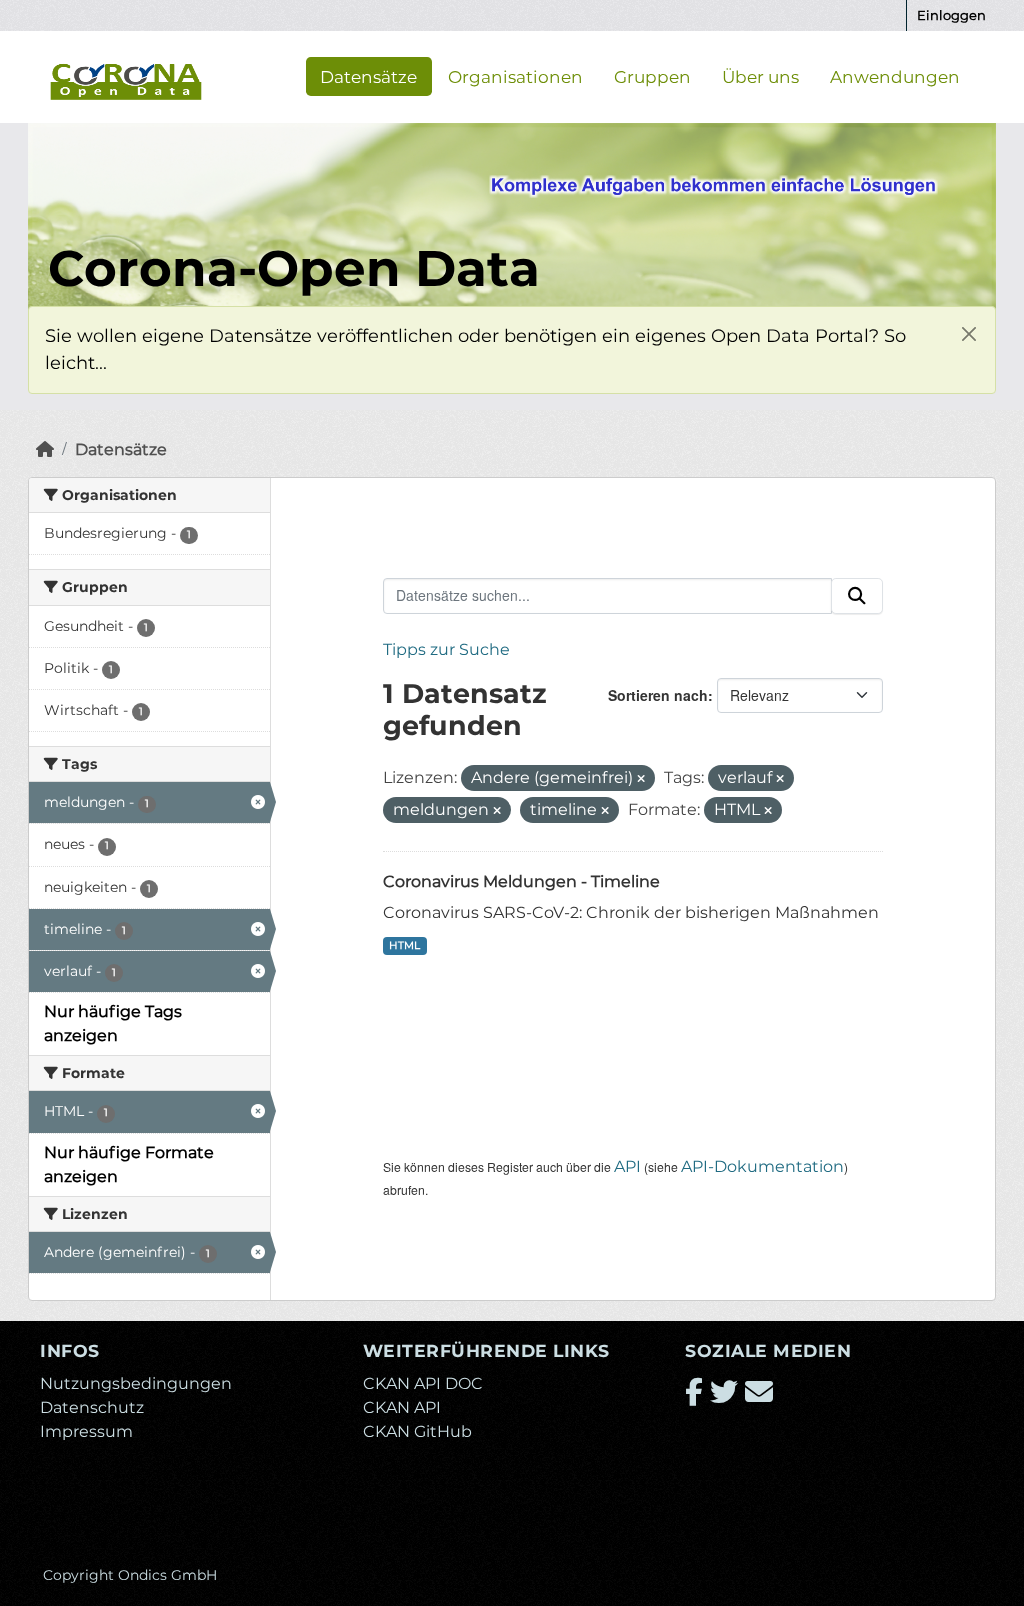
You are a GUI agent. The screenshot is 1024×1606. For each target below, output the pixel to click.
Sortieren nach (658, 695)
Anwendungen (895, 76)
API (627, 1166)
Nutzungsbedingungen (136, 1383)
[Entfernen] (641, 779)
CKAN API (402, 1407)
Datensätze (368, 76)
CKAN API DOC (423, 1383)
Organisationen (515, 76)
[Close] (968, 333)
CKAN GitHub (417, 1431)
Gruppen (652, 76)
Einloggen (951, 15)
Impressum (86, 1431)
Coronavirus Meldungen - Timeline (521, 881)
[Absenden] (857, 596)
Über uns (760, 76)
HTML (404, 945)
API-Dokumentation (762, 1166)
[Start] (45, 449)
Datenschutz (92, 1407)
